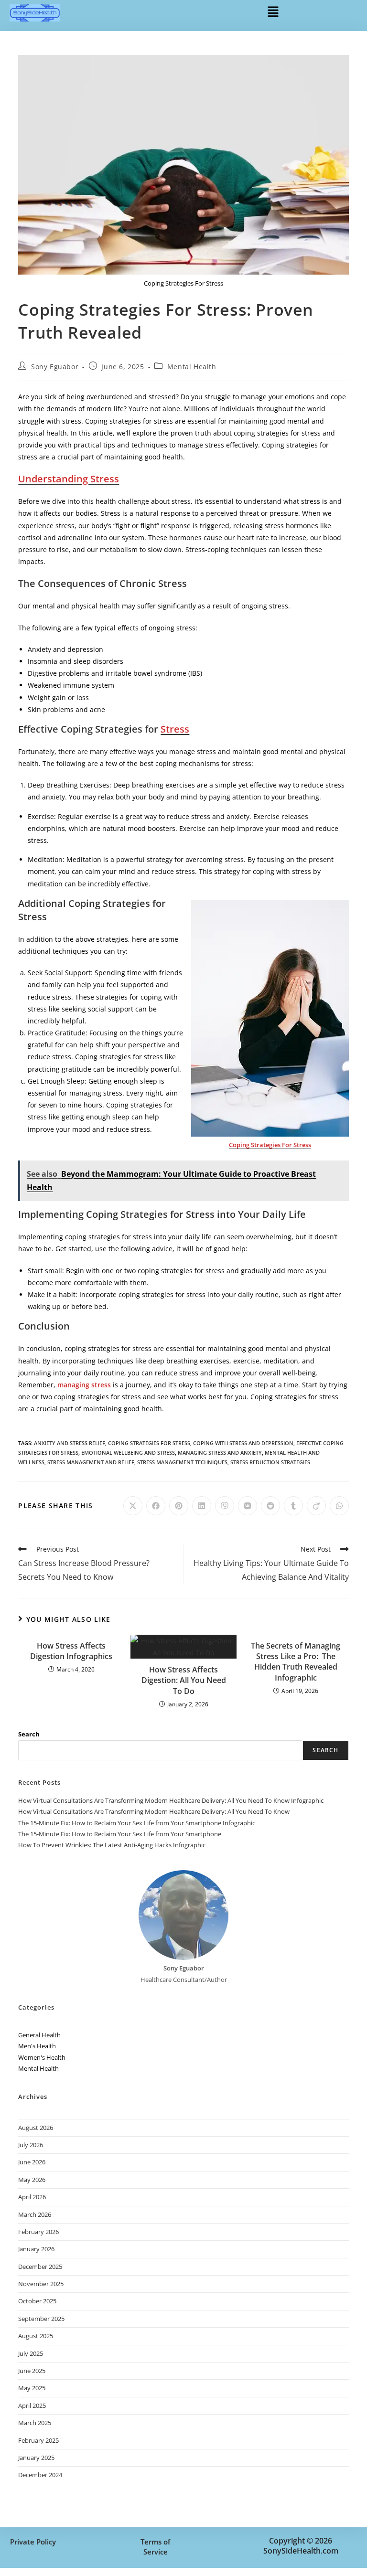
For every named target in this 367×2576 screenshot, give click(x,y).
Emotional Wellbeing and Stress (128, 1453)
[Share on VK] (248, 1506)
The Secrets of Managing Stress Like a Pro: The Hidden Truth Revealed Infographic (296, 1662)
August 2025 (36, 2336)
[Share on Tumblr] (293, 1506)
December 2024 (40, 2475)
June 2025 (32, 2371)
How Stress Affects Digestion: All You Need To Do (184, 1680)
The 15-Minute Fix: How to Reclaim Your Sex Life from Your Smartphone (120, 1834)
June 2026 (32, 2162)
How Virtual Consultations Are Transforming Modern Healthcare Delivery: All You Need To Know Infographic (171, 1800)
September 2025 (41, 2319)
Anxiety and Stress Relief (70, 1443)
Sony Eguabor (55, 367)
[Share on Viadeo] (316, 1506)
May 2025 (32, 2388)
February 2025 (38, 2440)
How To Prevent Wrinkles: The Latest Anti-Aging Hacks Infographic (112, 1845)
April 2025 (32, 2406)
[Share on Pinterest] (179, 1506)
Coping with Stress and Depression (243, 1443)
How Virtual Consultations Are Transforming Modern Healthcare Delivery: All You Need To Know (154, 1811)
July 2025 (31, 2353)
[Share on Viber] (225, 1506)
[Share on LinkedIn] (202, 1506)
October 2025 (37, 2301)
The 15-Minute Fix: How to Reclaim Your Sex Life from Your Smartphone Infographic (137, 1823)
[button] (273, 11)
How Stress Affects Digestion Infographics (71, 1651)
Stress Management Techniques (182, 1462)
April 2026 (32, 2197)
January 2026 (36, 2249)
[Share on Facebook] (156, 1506)
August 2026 (36, 2128)
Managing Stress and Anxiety (220, 1453)
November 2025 (41, 2284)
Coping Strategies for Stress (149, 1443)
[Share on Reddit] (270, 1506)
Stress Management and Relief (91, 1462)
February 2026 (38, 2232)
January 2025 (36, 2458)
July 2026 (31, 2145)
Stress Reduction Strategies (270, 1462)
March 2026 (35, 2214)
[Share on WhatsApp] (339, 1506)
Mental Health (192, 367)
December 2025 (40, 2267)
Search (29, 1734)
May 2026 (32, 2180)
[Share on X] (133, 1506)
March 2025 (35, 2423)
